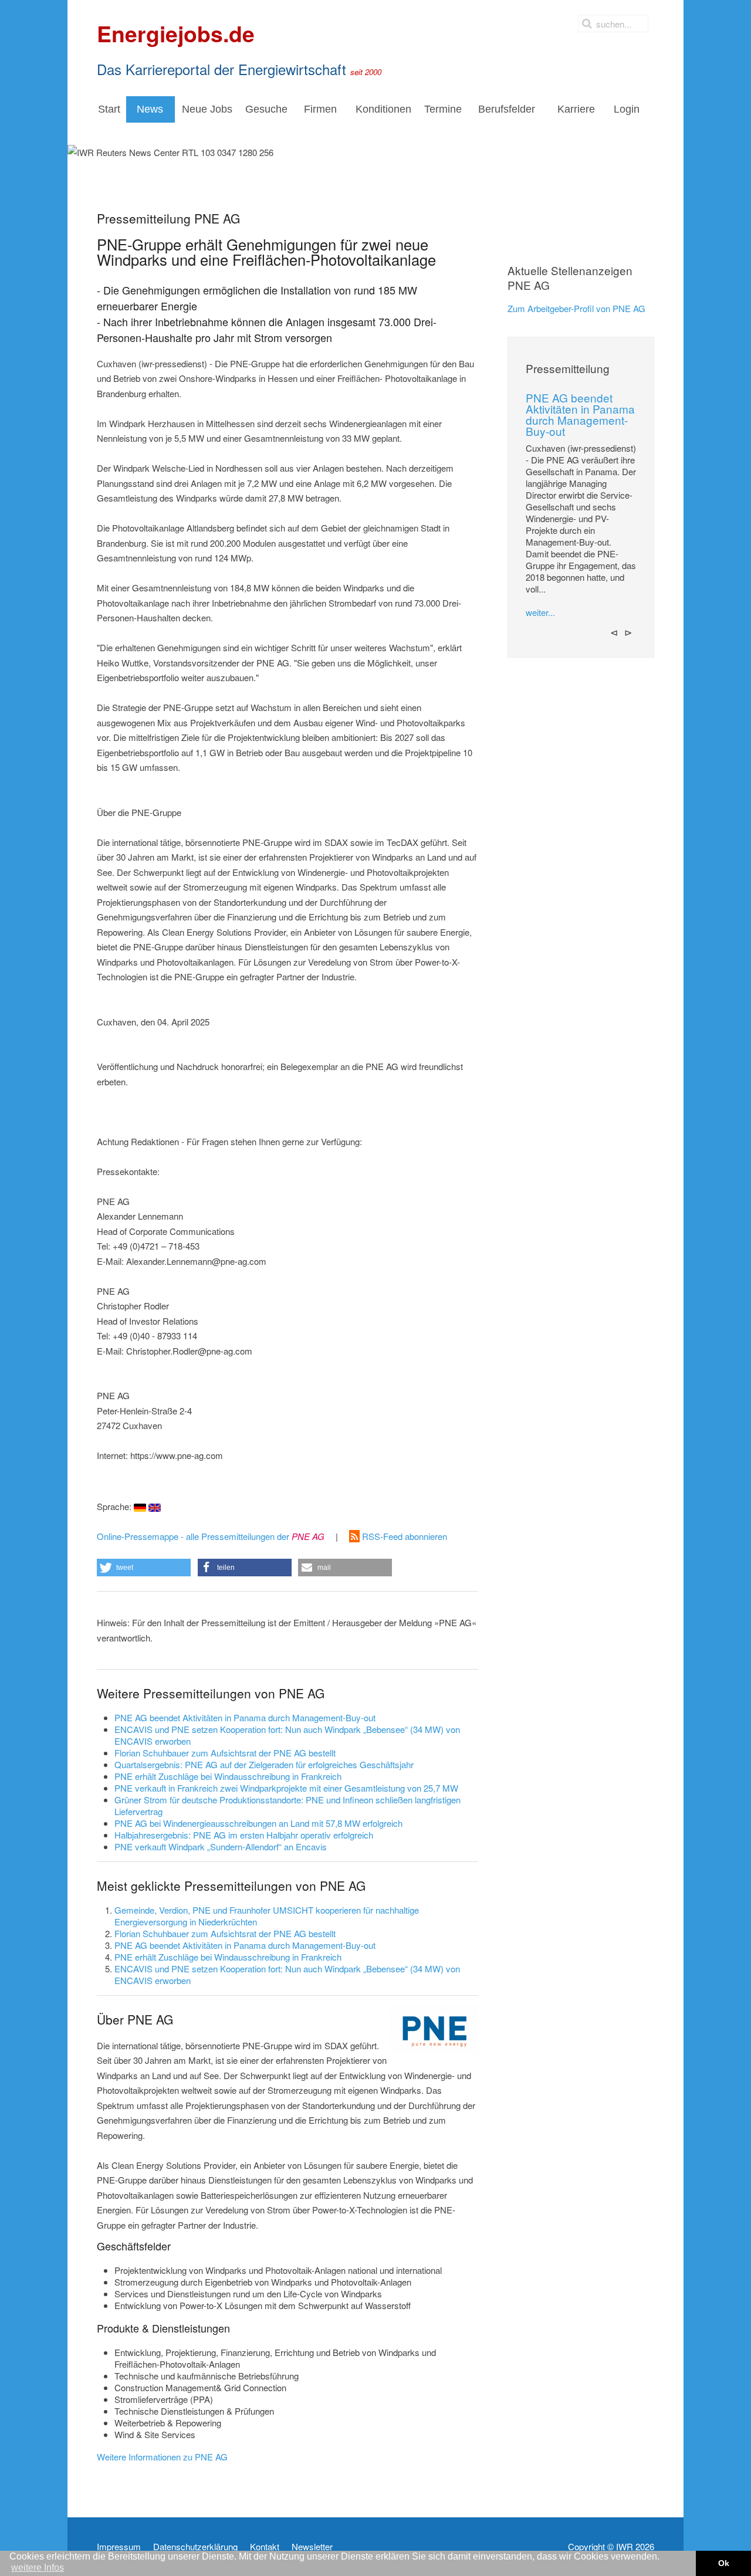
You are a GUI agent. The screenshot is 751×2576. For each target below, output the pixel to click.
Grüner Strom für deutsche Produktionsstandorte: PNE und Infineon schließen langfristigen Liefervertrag (287, 1805)
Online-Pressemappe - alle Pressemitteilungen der (211, 1536)
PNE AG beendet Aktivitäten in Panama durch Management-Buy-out (245, 1717)
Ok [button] (724, 2563)
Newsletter (312, 2547)
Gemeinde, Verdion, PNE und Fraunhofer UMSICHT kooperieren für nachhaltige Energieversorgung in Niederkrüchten (267, 1916)
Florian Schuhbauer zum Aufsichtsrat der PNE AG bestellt (225, 1753)
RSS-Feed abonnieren (403, 1536)
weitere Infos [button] (38, 2567)
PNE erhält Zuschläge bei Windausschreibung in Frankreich (228, 1776)
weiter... (540, 612)
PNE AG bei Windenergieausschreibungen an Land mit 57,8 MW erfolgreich (258, 1823)
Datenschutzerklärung (195, 2547)
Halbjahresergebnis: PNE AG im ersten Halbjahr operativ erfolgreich (244, 1835)
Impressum (119, 2547)
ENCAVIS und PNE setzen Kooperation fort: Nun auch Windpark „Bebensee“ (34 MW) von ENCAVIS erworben (287, 1735)
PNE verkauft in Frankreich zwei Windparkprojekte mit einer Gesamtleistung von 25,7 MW (286, 1788)
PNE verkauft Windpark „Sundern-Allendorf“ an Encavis (221, 1846)
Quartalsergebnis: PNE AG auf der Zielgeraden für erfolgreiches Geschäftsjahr (264, 1764)
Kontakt (265, 2547)
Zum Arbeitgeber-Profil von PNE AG (576, 308)
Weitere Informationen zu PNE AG (162, 2457)
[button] (144, 1568)
